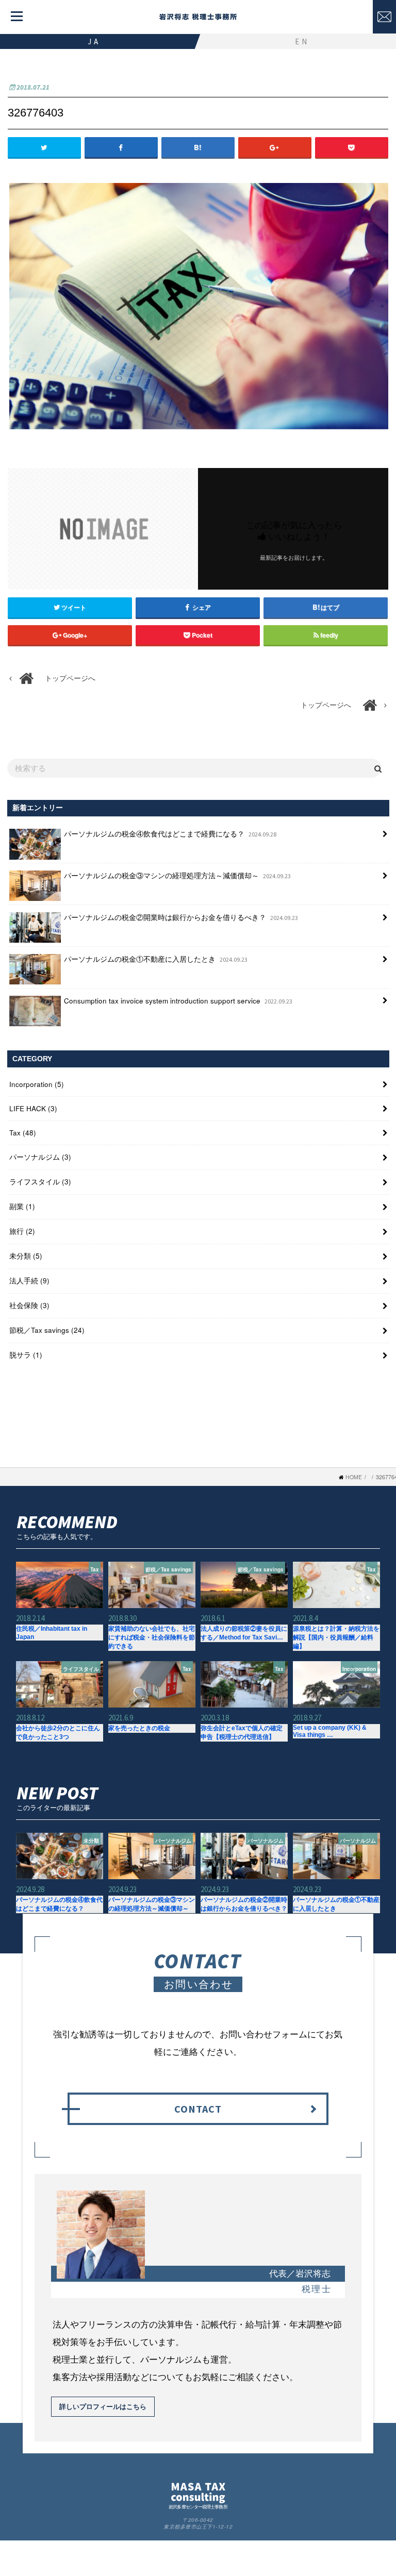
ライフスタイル (40, 1182)
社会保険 (29, 1305)
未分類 (26, 1256)
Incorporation (37, 1084)
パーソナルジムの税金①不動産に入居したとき (156, 959)
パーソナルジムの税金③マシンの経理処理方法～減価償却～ (177, 875)
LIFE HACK (33, 1108)
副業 (22, 1206)
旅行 (22, 1231)
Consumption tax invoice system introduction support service (178, 1001)
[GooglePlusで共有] (275, 147)
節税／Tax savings (47, 1330)
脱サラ (26, 1355)
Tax (23, 1133)
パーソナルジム (40, 1157)
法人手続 (29, 1281)
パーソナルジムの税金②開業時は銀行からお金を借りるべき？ (181, 917)
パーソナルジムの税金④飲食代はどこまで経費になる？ (170, 834)
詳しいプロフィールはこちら (103, 2406)
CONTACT (198, 2109)
